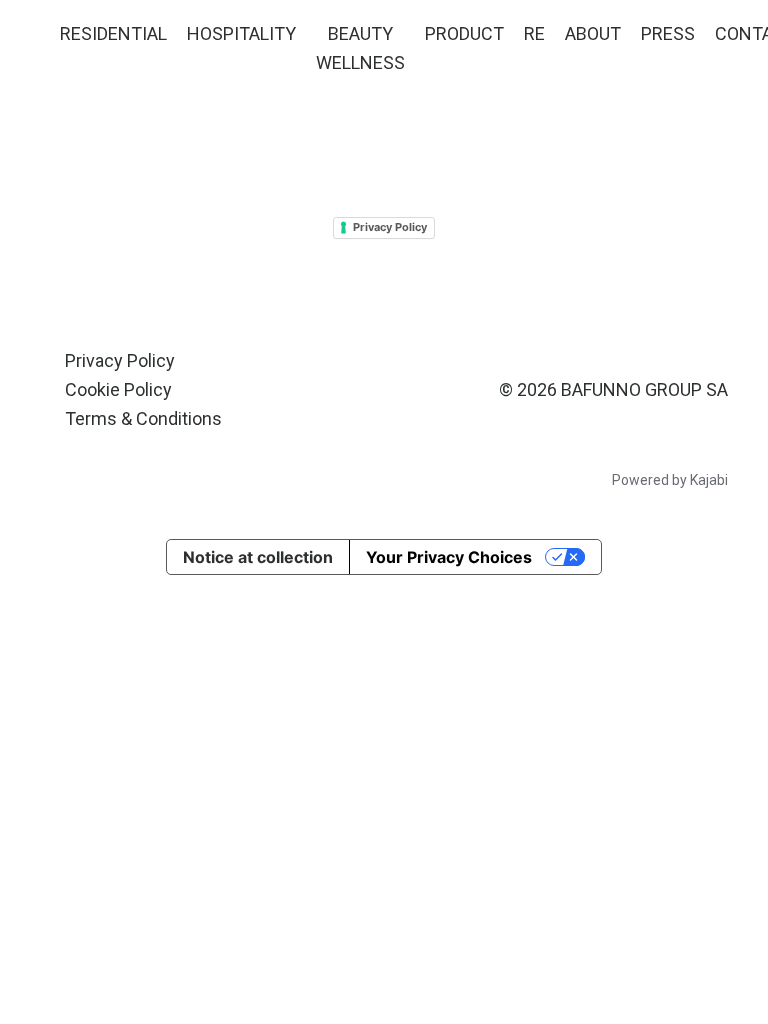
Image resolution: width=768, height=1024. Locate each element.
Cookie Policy (118, 389)
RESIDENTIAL (113, 33)
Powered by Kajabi (670, 480)
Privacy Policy (390, 227)
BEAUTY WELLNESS (360, 48)
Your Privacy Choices (449, 557)
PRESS (668, 33)
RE (534, 33)
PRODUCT (464, 33)
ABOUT (593, 33)
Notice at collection (258, 557)
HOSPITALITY (241, 33)
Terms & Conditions (143, 418)
